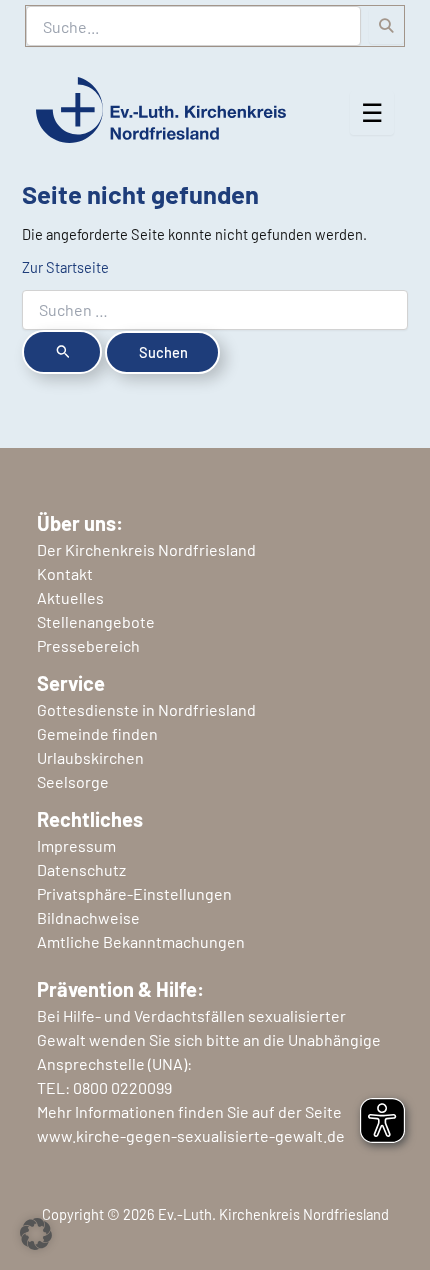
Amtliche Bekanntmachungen (141, 941)
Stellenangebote (96, 621)
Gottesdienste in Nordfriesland (146, 709)
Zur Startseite (65, 267)
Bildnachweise (88, 917)
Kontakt (65, 573)
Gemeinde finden (97, 733)
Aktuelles (70, 597)
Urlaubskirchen (90, 757)
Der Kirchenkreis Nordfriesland (146, 549)
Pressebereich (88, 645)
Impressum (76, 845)
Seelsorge (73, 781)
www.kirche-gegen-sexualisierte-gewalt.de (191, 1135)
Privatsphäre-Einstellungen (134, 893)
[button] (36, 1234)
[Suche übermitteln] (62, 352)
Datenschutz (81, 869)
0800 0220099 (122, 1087)
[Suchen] (386, 26)
